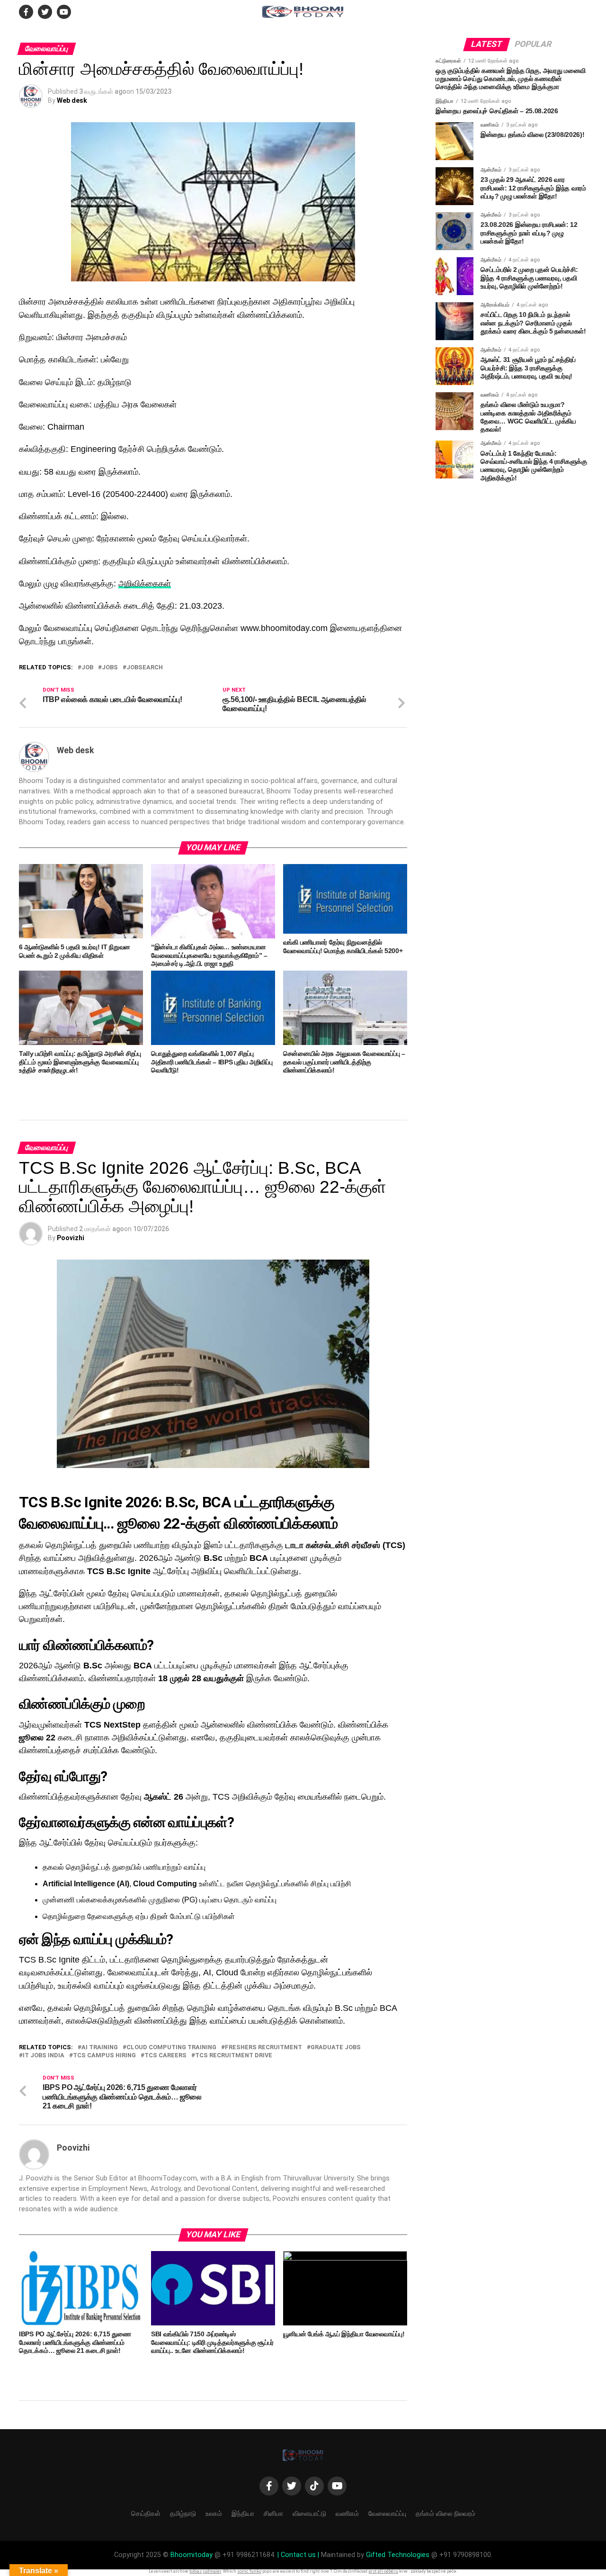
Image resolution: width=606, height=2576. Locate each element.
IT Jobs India (44, 2056)
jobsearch (145, 668)
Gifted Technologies (398, 2555)
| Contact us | (298, 2555)
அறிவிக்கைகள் (145, 584)
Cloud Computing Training (171, 2048)
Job (87, 668)
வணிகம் (347, 2513)
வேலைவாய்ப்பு (387, 2513)
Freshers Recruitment (263, 2048)
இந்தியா (243, 2513)
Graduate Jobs (336, 2048)
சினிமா (273, 2513)
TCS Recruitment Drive (234, 2056)
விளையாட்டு (309, 2513)
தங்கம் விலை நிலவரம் (446, 2513)
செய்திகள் (146, 2513)
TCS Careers (165, 2056)
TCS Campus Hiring (104, 2056)
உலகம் (214, 2513)
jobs (110, 668)
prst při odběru (383, 2571)
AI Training (100, 2048)
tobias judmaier (205, 2571)
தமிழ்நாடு (183, 2513)
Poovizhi (71, 1238)
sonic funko (249, 2571)
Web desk (72, 100)
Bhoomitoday (192, 2555)
